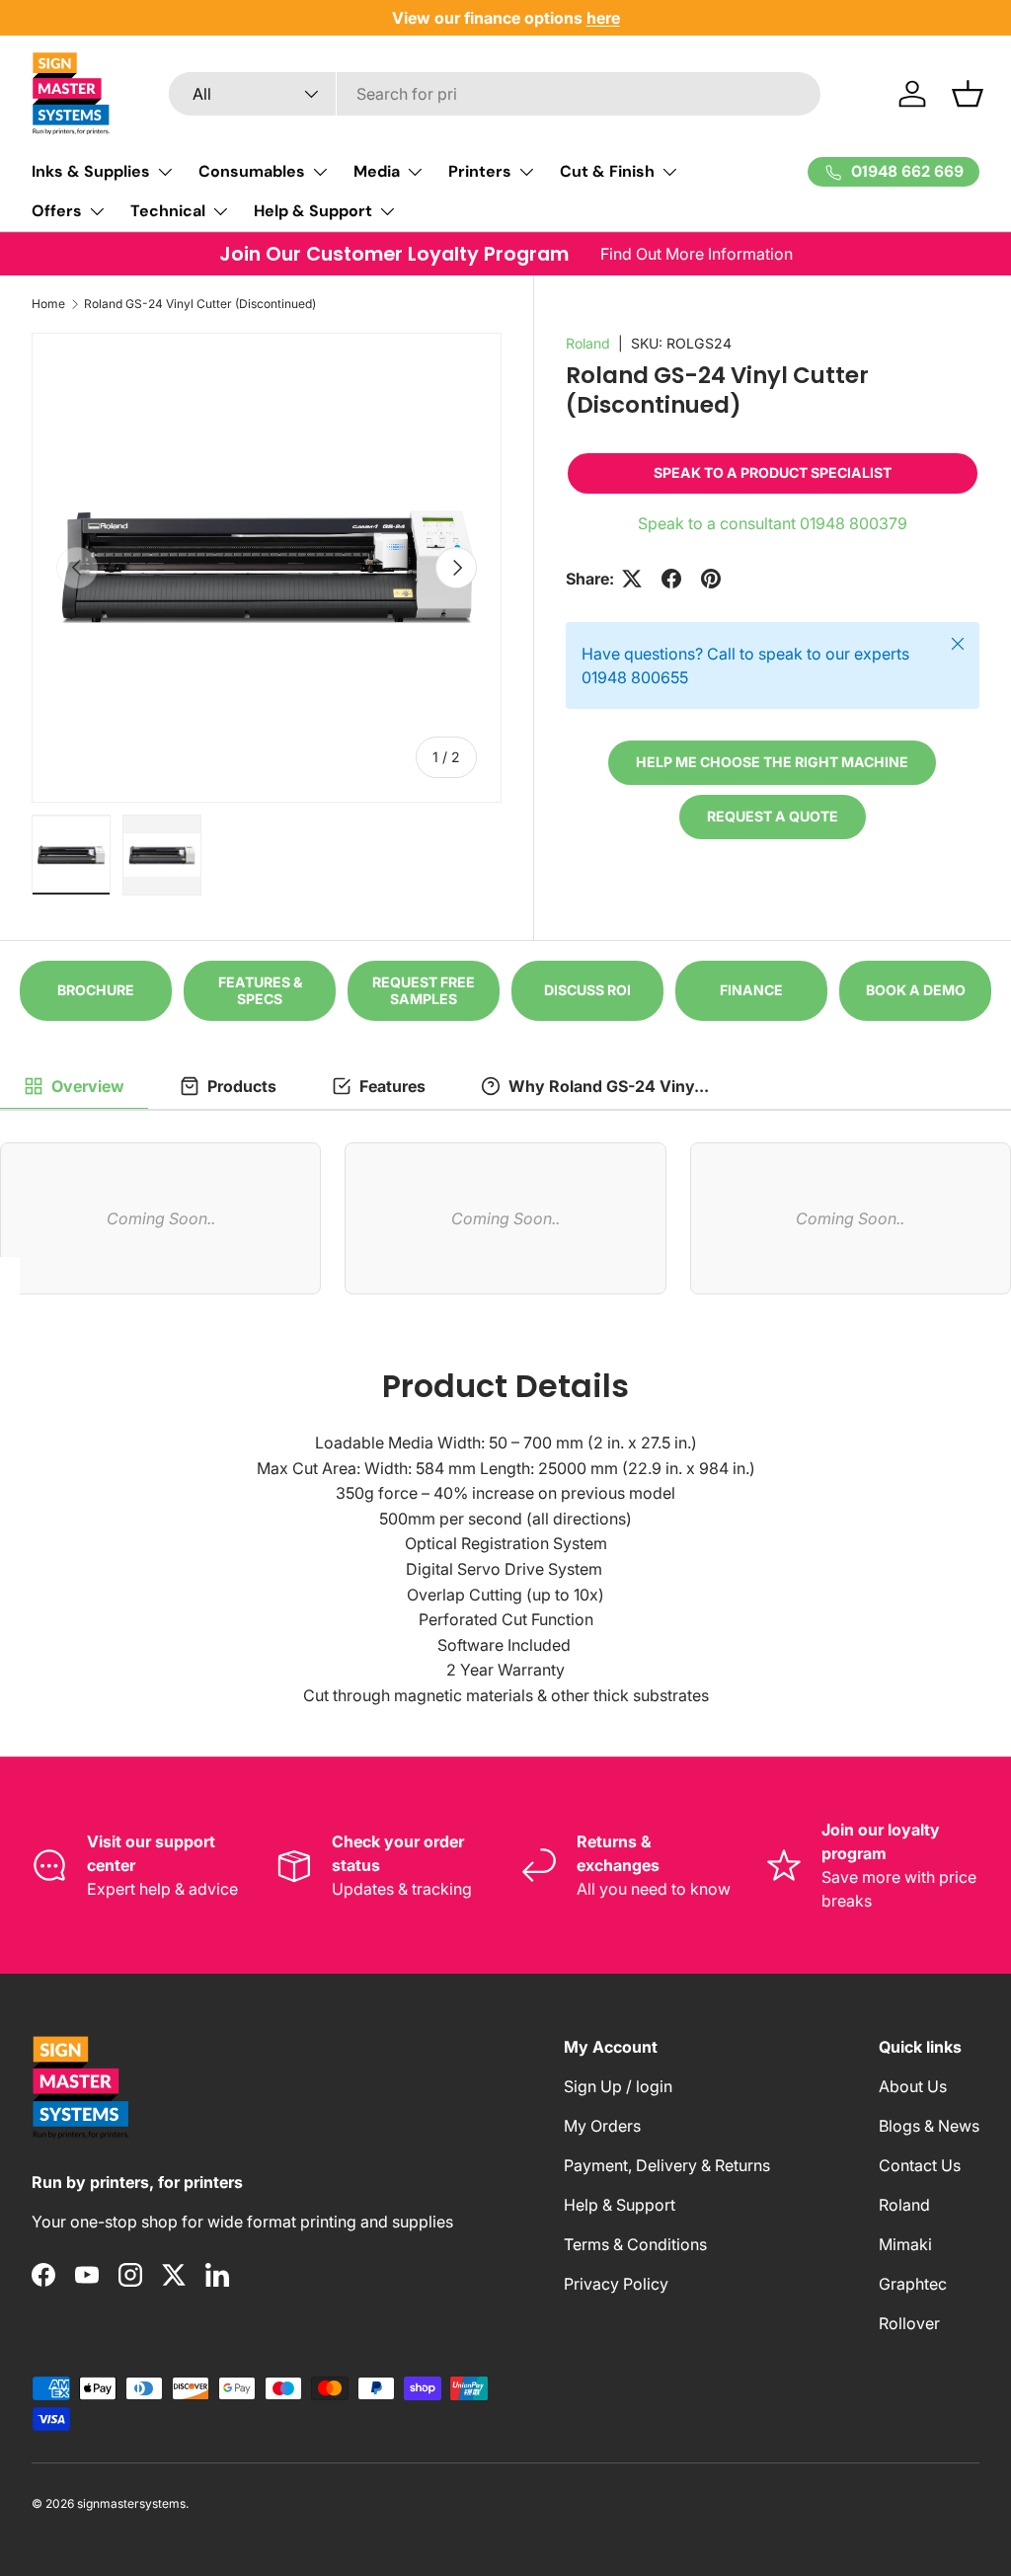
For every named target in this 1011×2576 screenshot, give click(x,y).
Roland (588, 343)
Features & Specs (260, 990)
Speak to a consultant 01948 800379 (773, 523)
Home (48, 304)
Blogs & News (929, 2126)
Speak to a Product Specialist (773, 472)
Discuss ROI (587, 990)
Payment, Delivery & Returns (667, 2165)
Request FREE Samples (424, 990)
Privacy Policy (616, 2284)
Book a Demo (916, 990)
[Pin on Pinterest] (711, 579)
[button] (968, 94)
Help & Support (620, 2205)
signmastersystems (131, 2503)
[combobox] (495, 94)
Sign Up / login (618, 2086)
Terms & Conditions (635, 2244)
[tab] (74, 1088)
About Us (913, 2086)
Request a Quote (773, 816)
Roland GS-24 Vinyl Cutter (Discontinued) (200, 304)
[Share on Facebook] (671, 579)
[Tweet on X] (632, 579)
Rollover (909, 2323)
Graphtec (913, 2284)
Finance (751, 990)
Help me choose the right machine (772, 762)
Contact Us (920, 2165)
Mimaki (905, 2244)
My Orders (602, 2126)
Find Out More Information (697, 254)
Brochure (96, 990)
